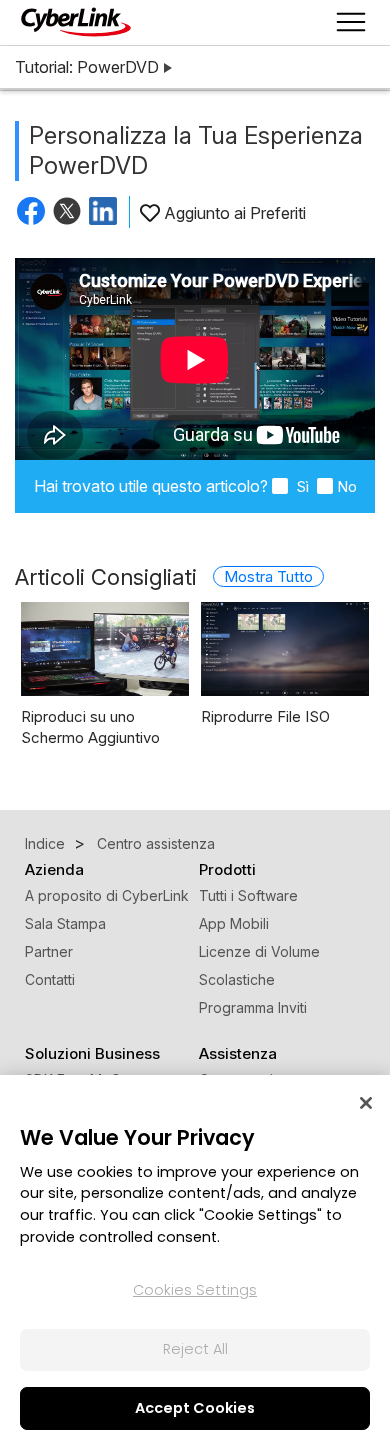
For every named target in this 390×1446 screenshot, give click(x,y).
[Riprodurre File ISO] (285, 649)
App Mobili (234, 923)
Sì (300, 486)
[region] (195, 1260)
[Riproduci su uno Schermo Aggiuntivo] (105, 649)
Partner (49, 951)
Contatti (50, 979)
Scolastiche (237, 979)
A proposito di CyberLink (107, 895)
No (347, 486)
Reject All (195, 1349)
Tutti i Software (248, 895)
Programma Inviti (253, 1007)
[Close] (366, 1103)
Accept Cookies (195, 1408)
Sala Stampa (65, 923)
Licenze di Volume (259, 951)
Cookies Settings (195, 1290)
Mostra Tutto (268, 576)
